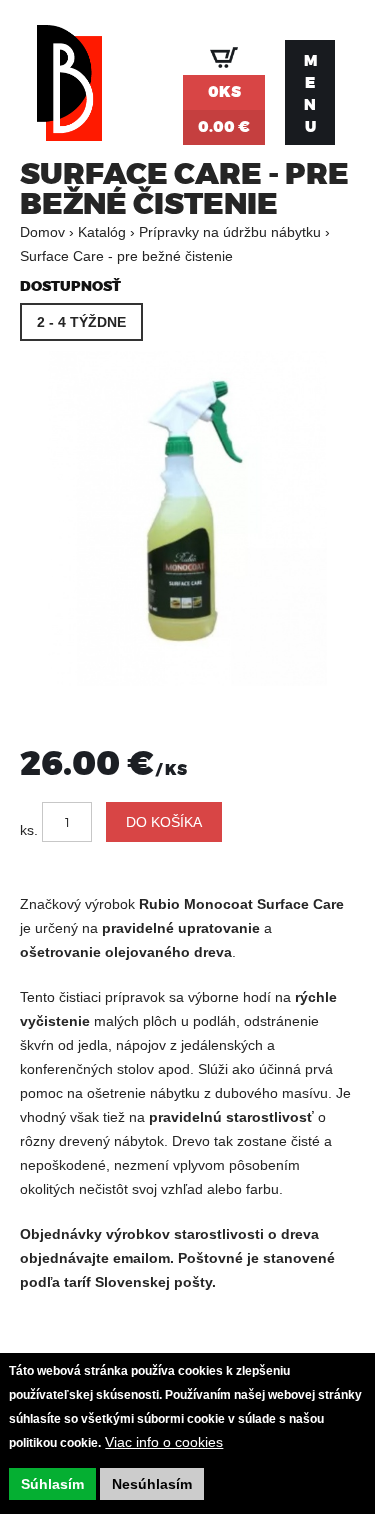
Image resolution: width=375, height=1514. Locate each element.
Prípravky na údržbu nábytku (230, 232)
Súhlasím (52, 1484)
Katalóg (102, 232)
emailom (141, 1258)
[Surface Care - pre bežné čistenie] (187, 681)
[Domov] (69, 92)
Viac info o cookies (164, 1442)
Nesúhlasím (152, 1484)
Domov (42, 232)
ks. (29, 830)
